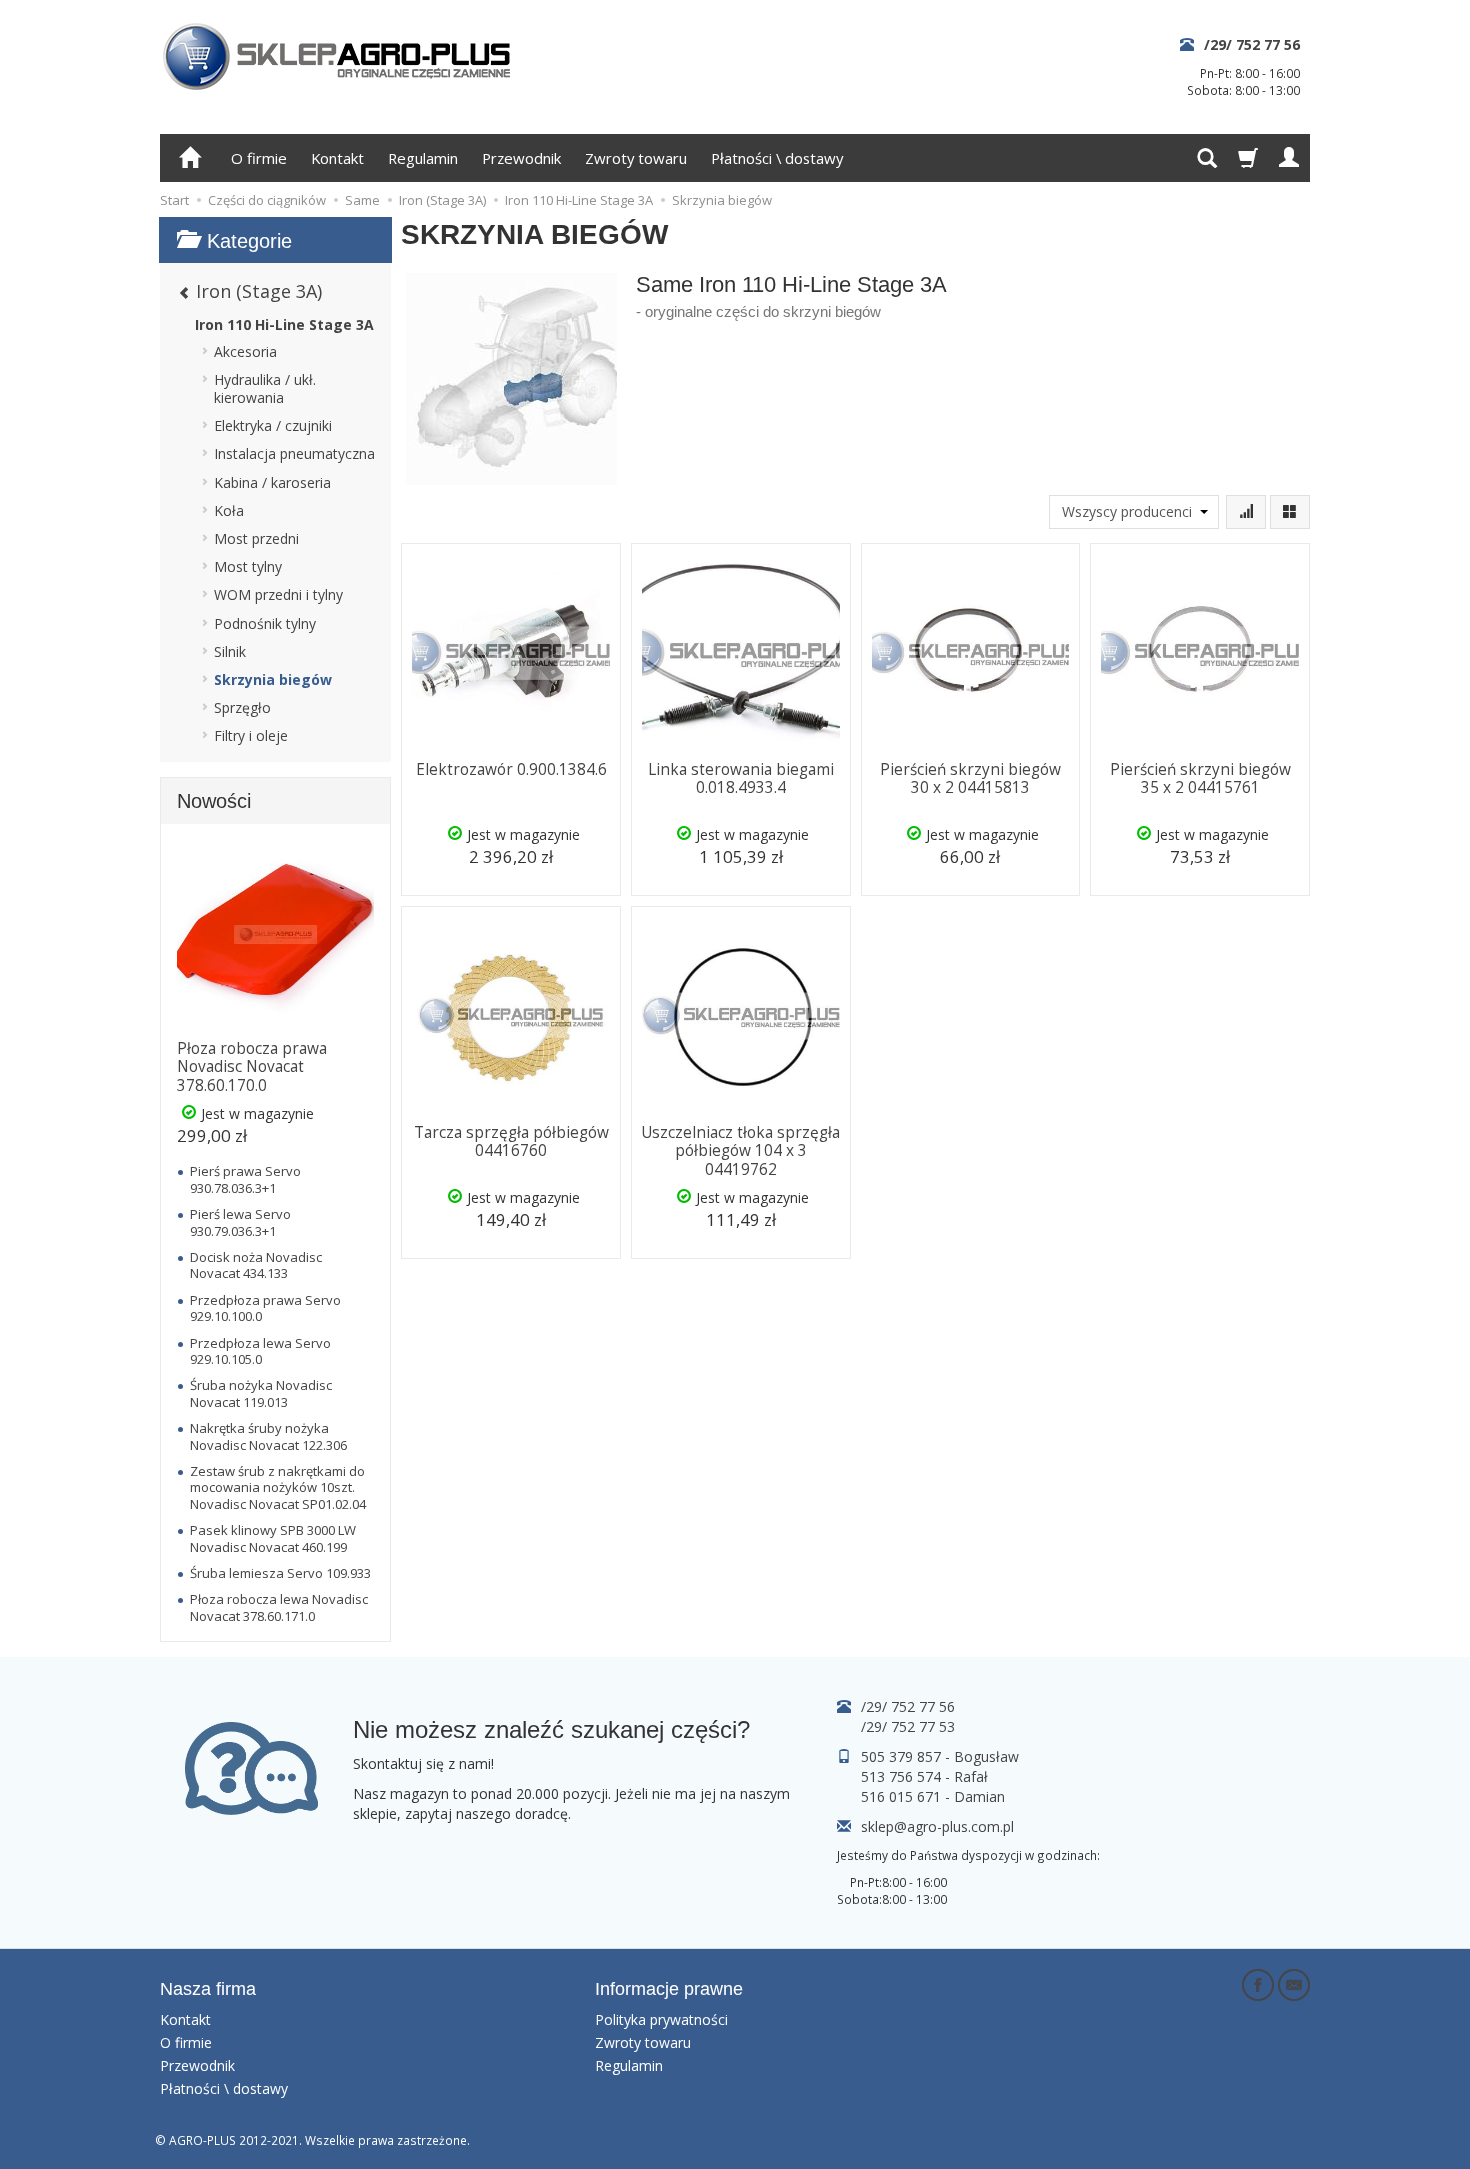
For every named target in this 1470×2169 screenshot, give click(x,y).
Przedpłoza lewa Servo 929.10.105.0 (260, 1351)
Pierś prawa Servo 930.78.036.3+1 (245, 1179)
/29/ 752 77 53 (908, 1726)
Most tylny (248, 566)
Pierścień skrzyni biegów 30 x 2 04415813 (970, 778)
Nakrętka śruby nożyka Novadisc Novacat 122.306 (268, 1436)
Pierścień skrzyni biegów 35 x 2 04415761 (1200, 778)
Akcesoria (245, 351)
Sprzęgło (242, 707)
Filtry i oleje (251, 735)
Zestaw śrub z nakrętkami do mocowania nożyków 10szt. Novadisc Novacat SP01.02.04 (278, 1487)
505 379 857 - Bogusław (940, 1756)
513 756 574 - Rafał (924, 1776)
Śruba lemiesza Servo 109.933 (280, 1573)
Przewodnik (521, 158)
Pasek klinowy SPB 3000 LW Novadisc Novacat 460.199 (273, 1538)
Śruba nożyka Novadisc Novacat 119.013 (261, 1393)
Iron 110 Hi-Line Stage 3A (284, 324)
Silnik (230, 651)
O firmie (259, 158)
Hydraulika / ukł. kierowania (265, 388)
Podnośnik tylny (265, 623)
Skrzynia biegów (273, 679)
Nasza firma (208, 1989)
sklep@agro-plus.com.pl (937, 1826)
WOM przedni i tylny (278, 594)
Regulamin (423, 158)
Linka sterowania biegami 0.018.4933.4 (741, 778)
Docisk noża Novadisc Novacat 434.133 (256, 1265)
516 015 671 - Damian (933, 1796)
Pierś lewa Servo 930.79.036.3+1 (240, 1222)
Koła (229, 510)
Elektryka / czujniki (273, 425)
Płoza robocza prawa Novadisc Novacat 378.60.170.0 (252, 1067)
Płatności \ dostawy (777, 158)
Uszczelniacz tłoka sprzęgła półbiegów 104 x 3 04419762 (740, 1151)
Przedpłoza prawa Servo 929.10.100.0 (265, 1308)
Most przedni (256, 538)
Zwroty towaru (636, 158)
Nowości (214, 801)
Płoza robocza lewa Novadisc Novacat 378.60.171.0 (279, 1607)
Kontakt (337, 158)
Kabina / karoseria (272, 482)
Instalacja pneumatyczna (294, 453)
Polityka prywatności (661, 2019)
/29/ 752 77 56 (1252, 44)
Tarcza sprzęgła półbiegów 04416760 (511, 1141)
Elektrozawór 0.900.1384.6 (511, 769)
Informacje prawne (669, 1989)
